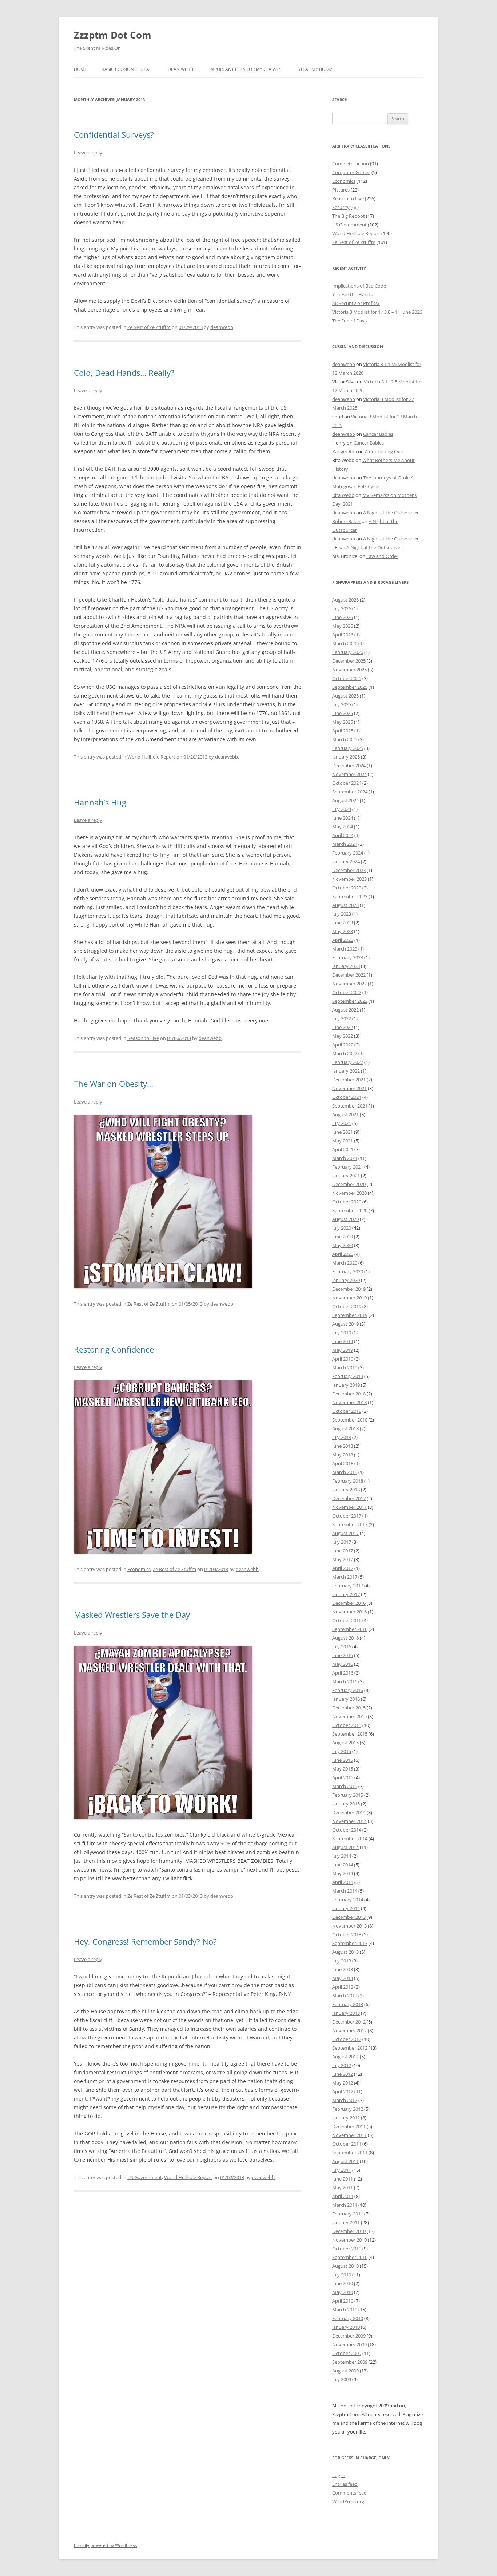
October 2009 (347, 2353)
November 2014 (349, 1821)
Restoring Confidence (114, 1349)
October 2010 (347, 2249)
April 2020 (343, 1254)
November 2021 (349, 1088)
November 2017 (349, 1507)
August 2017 (345, 1533)
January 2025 (346, 757)
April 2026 (343, 635)
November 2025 (349, 670)
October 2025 (347, 678)
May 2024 (343, 827)
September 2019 (350, 1315)
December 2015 (349, 1708)
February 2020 (348, 1271)
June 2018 (343, 1446)
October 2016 (347, 1620)
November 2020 (349, 1193)
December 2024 (349, 765)
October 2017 (347, 1516)
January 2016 (346, 1699)
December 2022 (349, 975)
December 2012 (349, 2022)
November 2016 (349, 1612)
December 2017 (349, 1498)
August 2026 (345, 600)
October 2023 (347, 888)
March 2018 (345, 1472)
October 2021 (347, 1097)
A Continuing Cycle (385, 451)
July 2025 (342, 704)
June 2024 (343, 818)
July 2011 (342, 2170)
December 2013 (349, 1917)
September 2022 (350, 1001)
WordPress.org (348, 2501)
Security (341, 207)
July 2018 (342, 1437)
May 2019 (343, 1350)
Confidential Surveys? (114, 134)
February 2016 (348, 1690)
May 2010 (343, 2292)
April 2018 (343, 1463)
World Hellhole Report (151, 757)
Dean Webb (180, 69)
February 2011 (348, 2214)
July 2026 (342, 608)
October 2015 (347, 1725)
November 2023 (349, 879)
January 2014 (346, 1908)
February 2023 (348, 957)
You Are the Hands (352, 294)
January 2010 (346, 2327)
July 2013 (342, 1961)
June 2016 (343, 1655)
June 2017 (343, 1551)
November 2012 (349, 2030)
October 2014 (347, 1830)
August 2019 (345, 1324)
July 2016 (342, 1647)
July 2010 (342, 2275)
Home (80, 69)
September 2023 (350, 896)
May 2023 (343, 931)
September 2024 (350, 792)
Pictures (341, 190)
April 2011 (343, 2196)
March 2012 (345, 2100)
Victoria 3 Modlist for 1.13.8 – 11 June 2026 (377, 312)
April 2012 (343, 2091)
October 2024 (347, 783)
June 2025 (343, 713)
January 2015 (346, 1804)
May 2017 (343, 1559)
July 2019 (342, 1333)
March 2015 (345, 1786)
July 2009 (342, 2379)
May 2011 (343, 2187)
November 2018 (349, 1402)
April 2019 (343, 1359)
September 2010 (350, 2257)
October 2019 (347, 1306)
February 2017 (348, 1586)
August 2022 (345, 1010)
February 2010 (348, 2318)
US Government (145, 2177)
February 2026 (348, 652)
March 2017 (345, 1577)
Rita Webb (343, 495)
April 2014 (343, 1882)
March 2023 (345, 949)
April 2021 (343, 1149)
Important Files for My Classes (245, 69)
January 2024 (346, 861)
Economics (139, 1569)
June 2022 (343, 1027)
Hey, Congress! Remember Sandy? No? (145, 1941)
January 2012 (346, 2118)
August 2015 (345, 1743)
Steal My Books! (316, 69)
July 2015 (342, 1751)
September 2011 (350, 2153)
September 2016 (350, 1629)
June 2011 (343, 2179)
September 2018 (350, 1420)
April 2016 (343, 1673)
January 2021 (346, 1176)
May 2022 (343, 1036)
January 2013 (346, 2013)
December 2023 (349, 870)
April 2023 (343, 940)
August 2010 (345, 2266)
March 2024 (345, 844)
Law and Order (382, 556)
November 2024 (349, 774)
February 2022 (348, 1062)
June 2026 (343, 617)
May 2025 (343, 722)
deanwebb (222, 327)
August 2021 (345, 1114)
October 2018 (347, 1411)
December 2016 (349, 1603)
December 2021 (349, 1080)
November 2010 (349, 2240)
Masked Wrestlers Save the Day (132, 1615)
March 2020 (345, 1263)
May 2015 (343, 1769)
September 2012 (350, 2048)
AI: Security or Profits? (356, 303)
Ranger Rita (345, 451)
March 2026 (345, 643)
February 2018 (348, 1481)
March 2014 (345, 1891)
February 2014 (348, 1900)
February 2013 (348, 2004)
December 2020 (349, 1184)
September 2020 (350, 1210)
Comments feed (349, 2493)
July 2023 (342, 914)
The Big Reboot (349, 216)
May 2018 (343, 1455)
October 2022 (347, 992)
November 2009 (349, 2344)
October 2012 (347, 2039)
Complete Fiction (351, 164)
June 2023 (343, 923)
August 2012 (345, 2057)
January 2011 (346, 2222)
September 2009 (350, 2362)
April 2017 (343, 1568)
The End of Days (349, 321)
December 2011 (349, 2126)
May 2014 (343, 1873)
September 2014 (350, 1838)
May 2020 (343, 1245)
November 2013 (349, 1926)
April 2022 (343, 1045)
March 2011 (345, 2205)
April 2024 (343, 835)
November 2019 (349, 1298)
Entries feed (345, 2484)
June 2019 (343, 1341)
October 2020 (347, 1202)
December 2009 (349, 2336)
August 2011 (345, 2161)
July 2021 (342, 1123)
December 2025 (349, 661)
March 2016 (345, 1681)
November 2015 (349, 1716)
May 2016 (343, 1664)
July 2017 (342, 1542)
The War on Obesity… (114, 1084)
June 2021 (343, 1132)
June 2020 (343, 1237)
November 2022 (349, 984)
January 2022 (346, 1071)
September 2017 (350, 1524)
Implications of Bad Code (359, 286)
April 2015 (343, 1777)
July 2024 (342, 809)
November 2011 (349, 2135)
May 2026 (343, 626)
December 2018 (349, 1394)
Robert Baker (346, 521)
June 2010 (343, 2283)
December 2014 (349, 1812)
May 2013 (343, 1978)
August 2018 (345, 1428)
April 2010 (343, 2301)
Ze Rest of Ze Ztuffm (149, 327)
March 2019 (345, 1367)
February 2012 (348, 2109)
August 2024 (345, 800)
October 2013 (347, 1934)
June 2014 (343, 1865)
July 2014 (342, 1856)
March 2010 (345, 2310)
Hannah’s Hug (100, 802)
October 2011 (347, 2144)
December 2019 (349, 1289)
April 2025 (343, 731)
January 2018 (346, 1490)
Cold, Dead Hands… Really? (124, 373)
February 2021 (348, 1167)
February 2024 (348, 853)
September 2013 (350, 1943)
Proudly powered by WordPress (106, 2545)
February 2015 (348, 1795)
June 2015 (343, 1760)
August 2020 (345, 1219)
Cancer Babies (378, 434)
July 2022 (342, 1018)
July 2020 (342, 1228)
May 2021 (343, 1141)
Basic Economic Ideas (127, 69)
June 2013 (343, 1969)
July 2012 (342, 2065)
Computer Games (351, 172)
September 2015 (350, 1734)
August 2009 (345, 2371)
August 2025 (345, 696)
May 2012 (343, 2083)
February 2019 (348, 1376)
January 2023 (346, 966)
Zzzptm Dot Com (113, 35)
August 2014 (345, 1847)
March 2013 (345, 1996)
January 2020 (346, 1280)
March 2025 (345, 739)
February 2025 (348, 748)
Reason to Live (143, 1038)
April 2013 (343, 1987)
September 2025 (350, 687)
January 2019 (346, 1385)
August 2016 (345, 1638)
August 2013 (345, 1952)
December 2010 (349, 2231)
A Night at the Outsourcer (391, 513)
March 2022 (345, 1053)
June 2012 (343, 2074)
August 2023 (345, 905)
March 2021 (345, 1158)
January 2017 (346, 1594)
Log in (339, 2475)
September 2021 (350, 1106)
